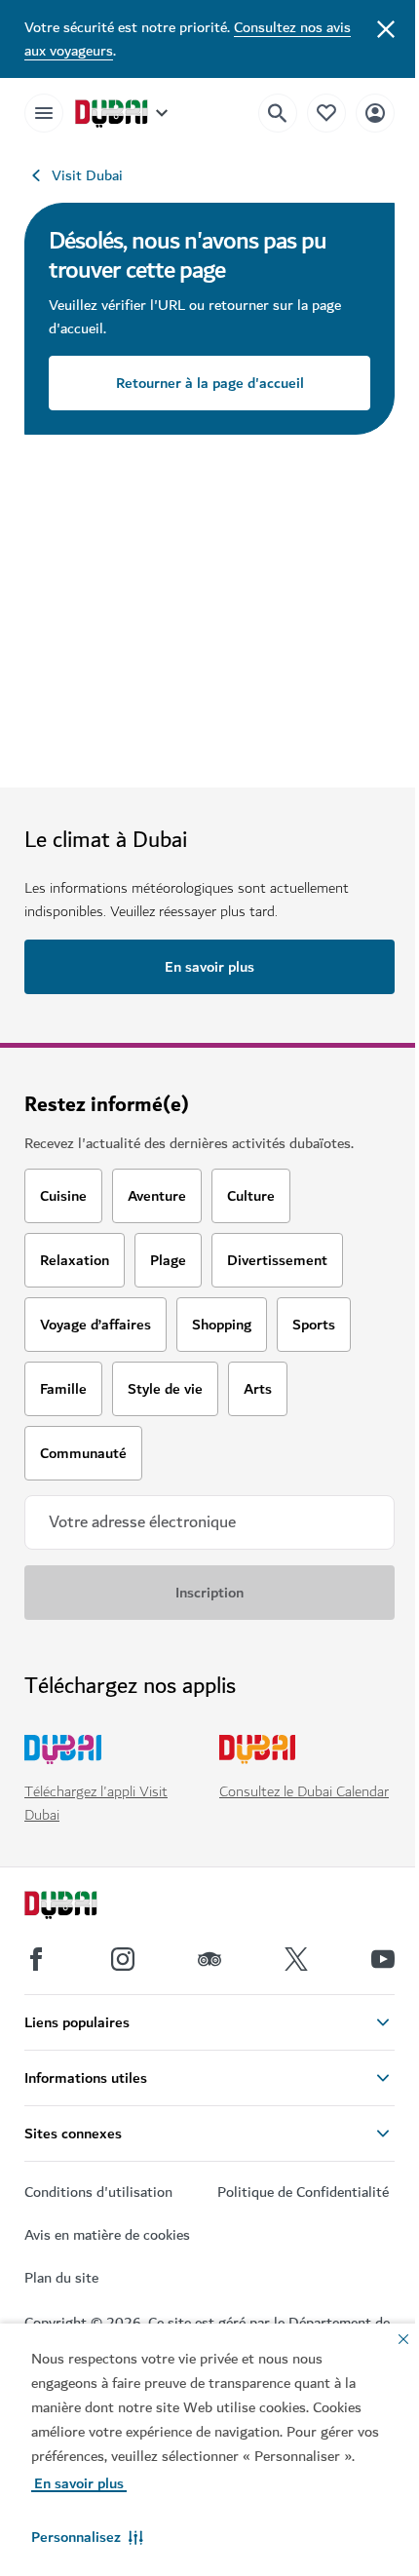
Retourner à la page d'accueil (210, 383)
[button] (87, 2537)
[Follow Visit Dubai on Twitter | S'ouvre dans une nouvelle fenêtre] (296, 1959)
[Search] (278, 113)
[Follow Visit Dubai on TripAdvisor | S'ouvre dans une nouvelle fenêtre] (209, 1959)
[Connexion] (375, 113)
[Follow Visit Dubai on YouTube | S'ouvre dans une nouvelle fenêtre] (383, 1959)
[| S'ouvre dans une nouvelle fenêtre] (123, 1959)
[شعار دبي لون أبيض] (83, 1907)
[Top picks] (326, 113)
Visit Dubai (87, 175)
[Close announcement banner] (386, 27)
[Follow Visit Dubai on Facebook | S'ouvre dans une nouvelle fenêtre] (36, 1959)
